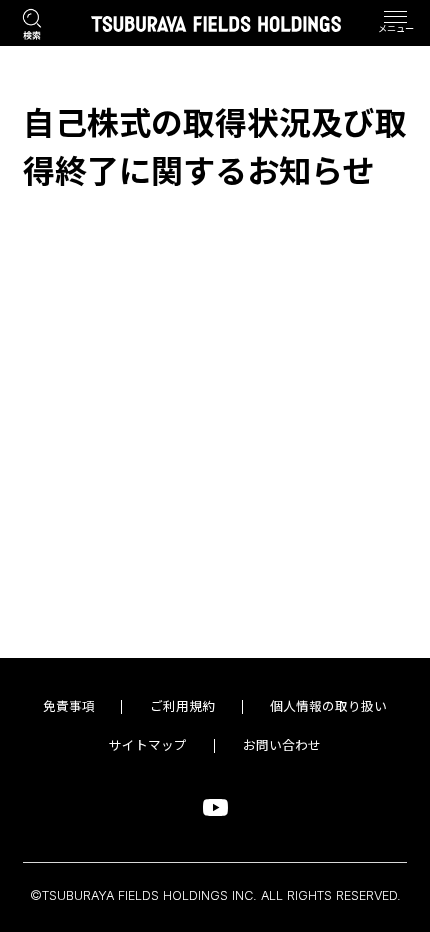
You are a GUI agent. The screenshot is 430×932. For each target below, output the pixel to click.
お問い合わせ (282, 746)
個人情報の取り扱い (328, 707)
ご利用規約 (182, 707)
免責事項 (69, 707)
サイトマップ (148, 746)
